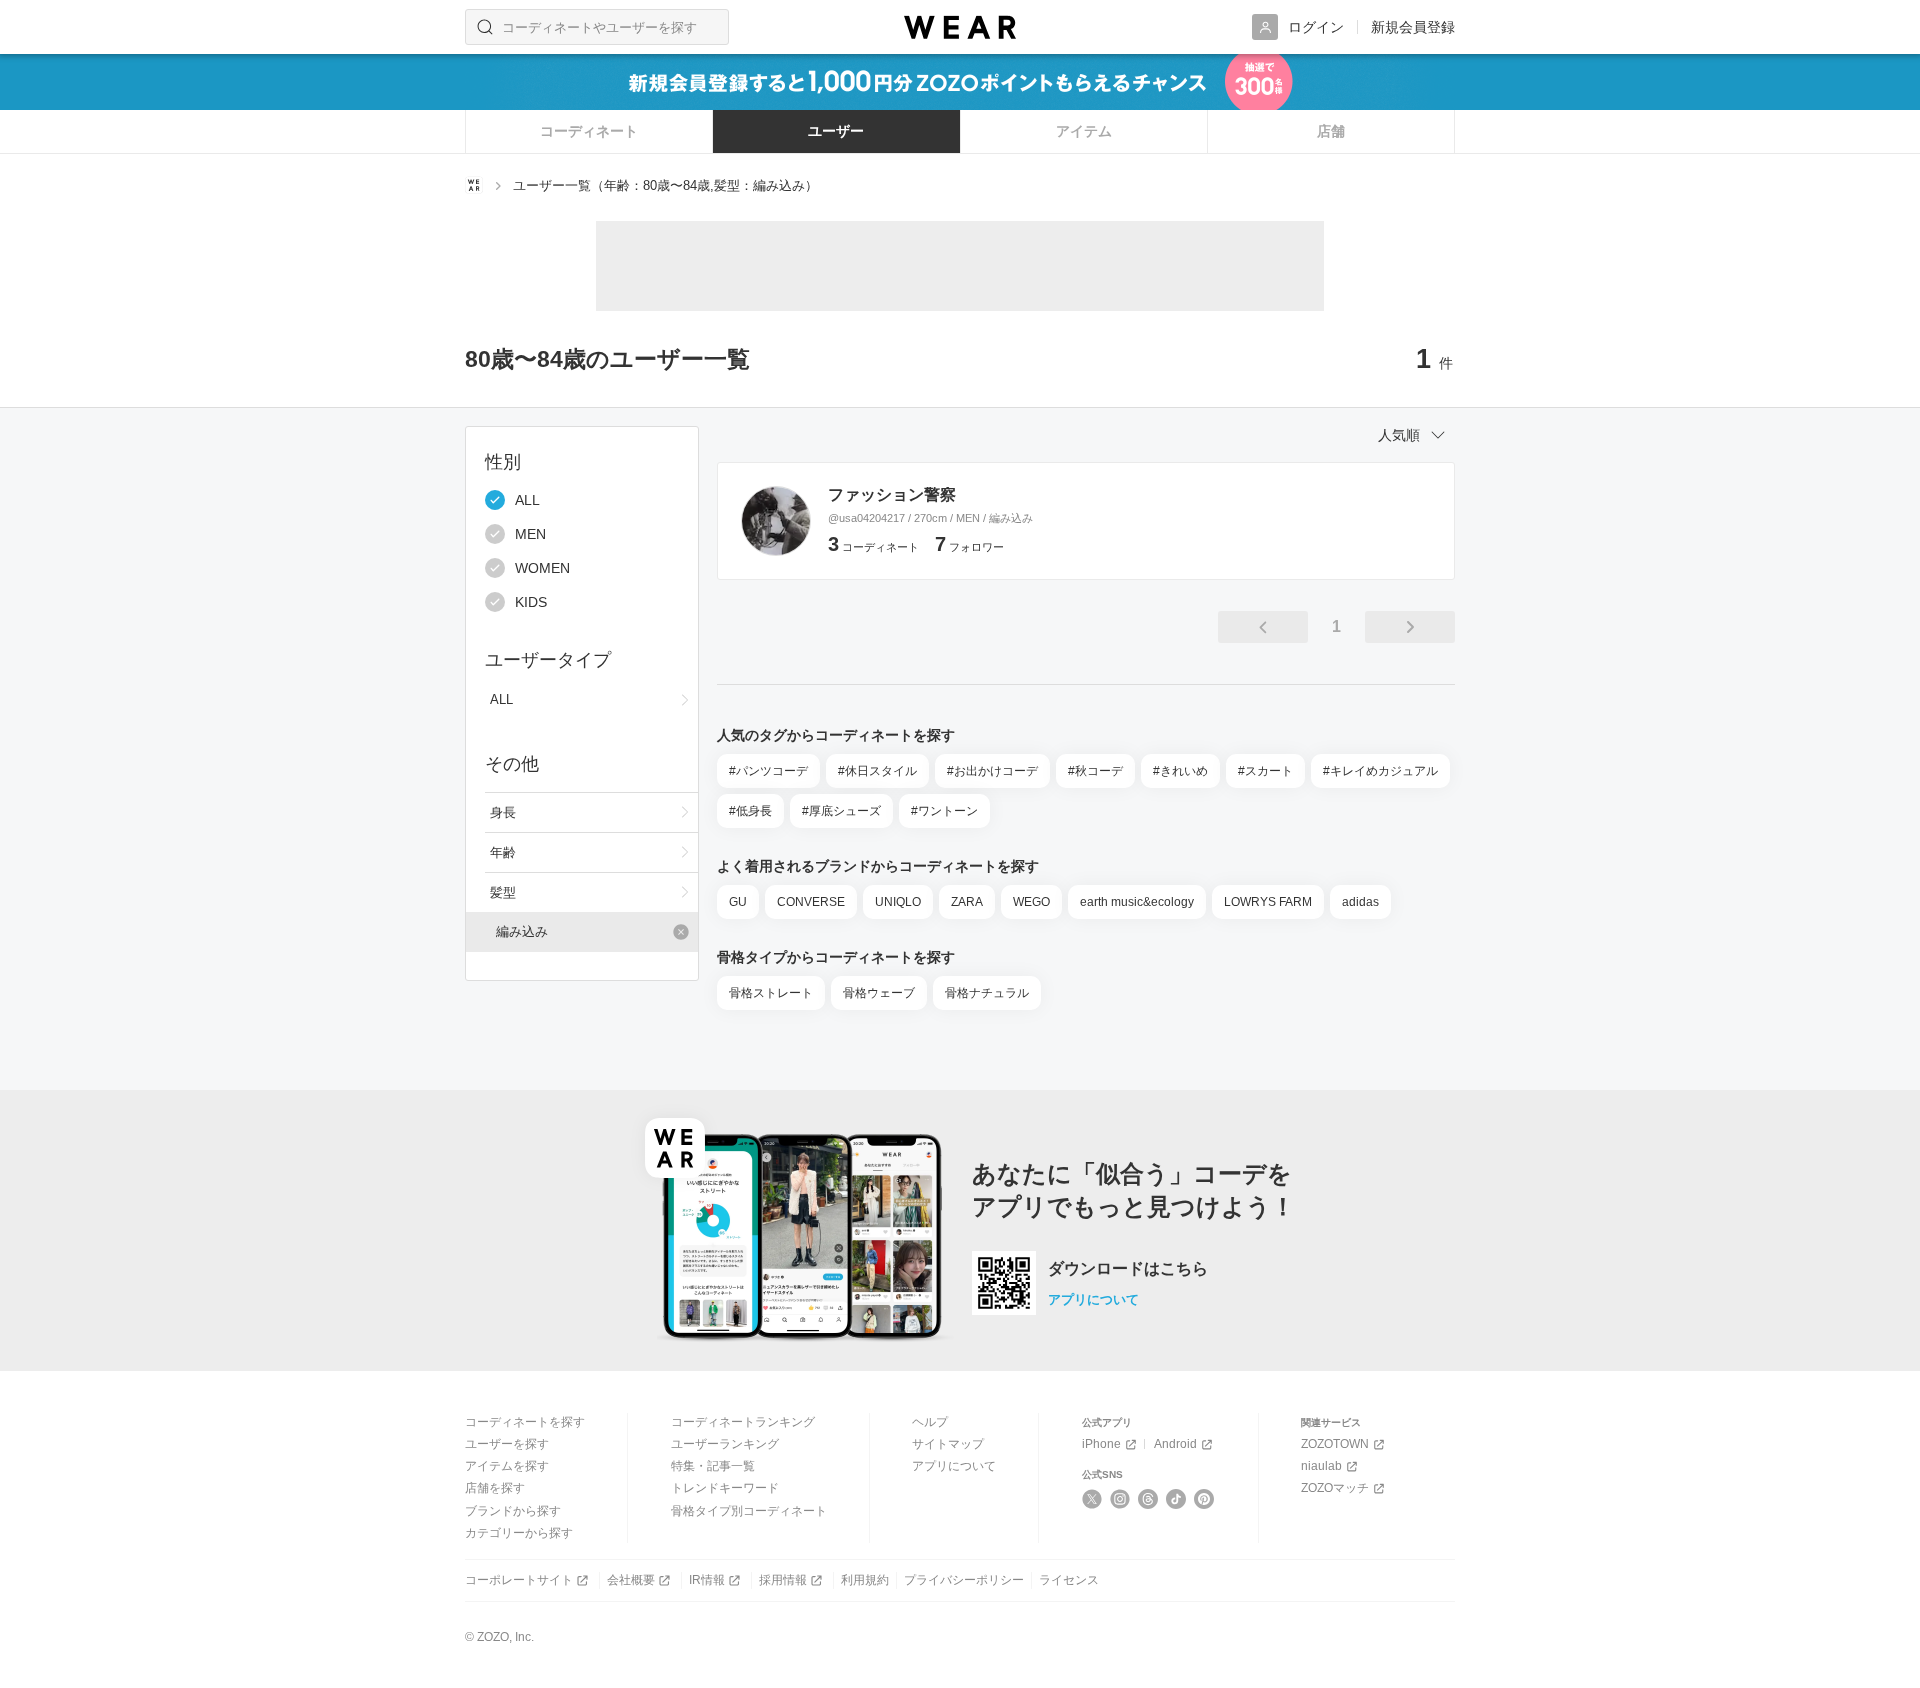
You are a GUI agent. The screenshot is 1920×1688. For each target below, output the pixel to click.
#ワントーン (944, 811)
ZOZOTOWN (1335, 1444)
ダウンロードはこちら (1128, 1269)
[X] (1092, 1499)
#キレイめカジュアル (1380, 771)
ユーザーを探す (507, 1444)
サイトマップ (948, 1444)
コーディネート (589, 131)
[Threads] (1148, 1499)
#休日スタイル (877, 771)
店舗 (1331, 131)
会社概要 (631, 1580)
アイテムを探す (507, 1466)
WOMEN (542, 568)
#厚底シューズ (841, 811)
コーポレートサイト (519, 1580)
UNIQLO (898, 902)
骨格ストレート (771, 993)
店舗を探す (495, 1488)
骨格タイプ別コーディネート (749, 1511)
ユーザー (836, 131)
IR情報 (707, 1580)
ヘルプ (930, 1422)
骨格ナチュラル (987, 993)
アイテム (1084, 131)
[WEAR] (960, 27)
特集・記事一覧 (713, 1466)
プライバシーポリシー (964, 1580)
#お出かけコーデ (992, 771)
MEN (530, 534)
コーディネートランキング (743, 1422)
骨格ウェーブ (879, 993)
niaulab (1321, 1466)
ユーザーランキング (725, 1444)
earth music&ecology (1137, 902)
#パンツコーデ (768, 771)
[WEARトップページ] (474, 185)
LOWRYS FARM (1268, 902)
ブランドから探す (513, 1511)
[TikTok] (1176, 1499)
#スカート (1265, 771)
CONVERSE (811, 902)
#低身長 (750, 811)
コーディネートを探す (525, 1422)
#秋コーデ (1095, 771)
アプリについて (1093, 1299)
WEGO (1031, 902)
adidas (1360, 902)
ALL (527, 500)
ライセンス (1069, 1580)
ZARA (967, 902)
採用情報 (783, 1580)
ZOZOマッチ (1335, 1488)
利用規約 (865, 1580)
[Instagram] (1120, 1499)
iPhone (1101, 1444)
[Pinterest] (1204, 1499)
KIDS (531, 602)
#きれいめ (1180, 771)
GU (738, 902)
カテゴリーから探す (519, 1533)
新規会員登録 (1413, 27)
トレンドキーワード (725, 1488)
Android (1175, 1444)
